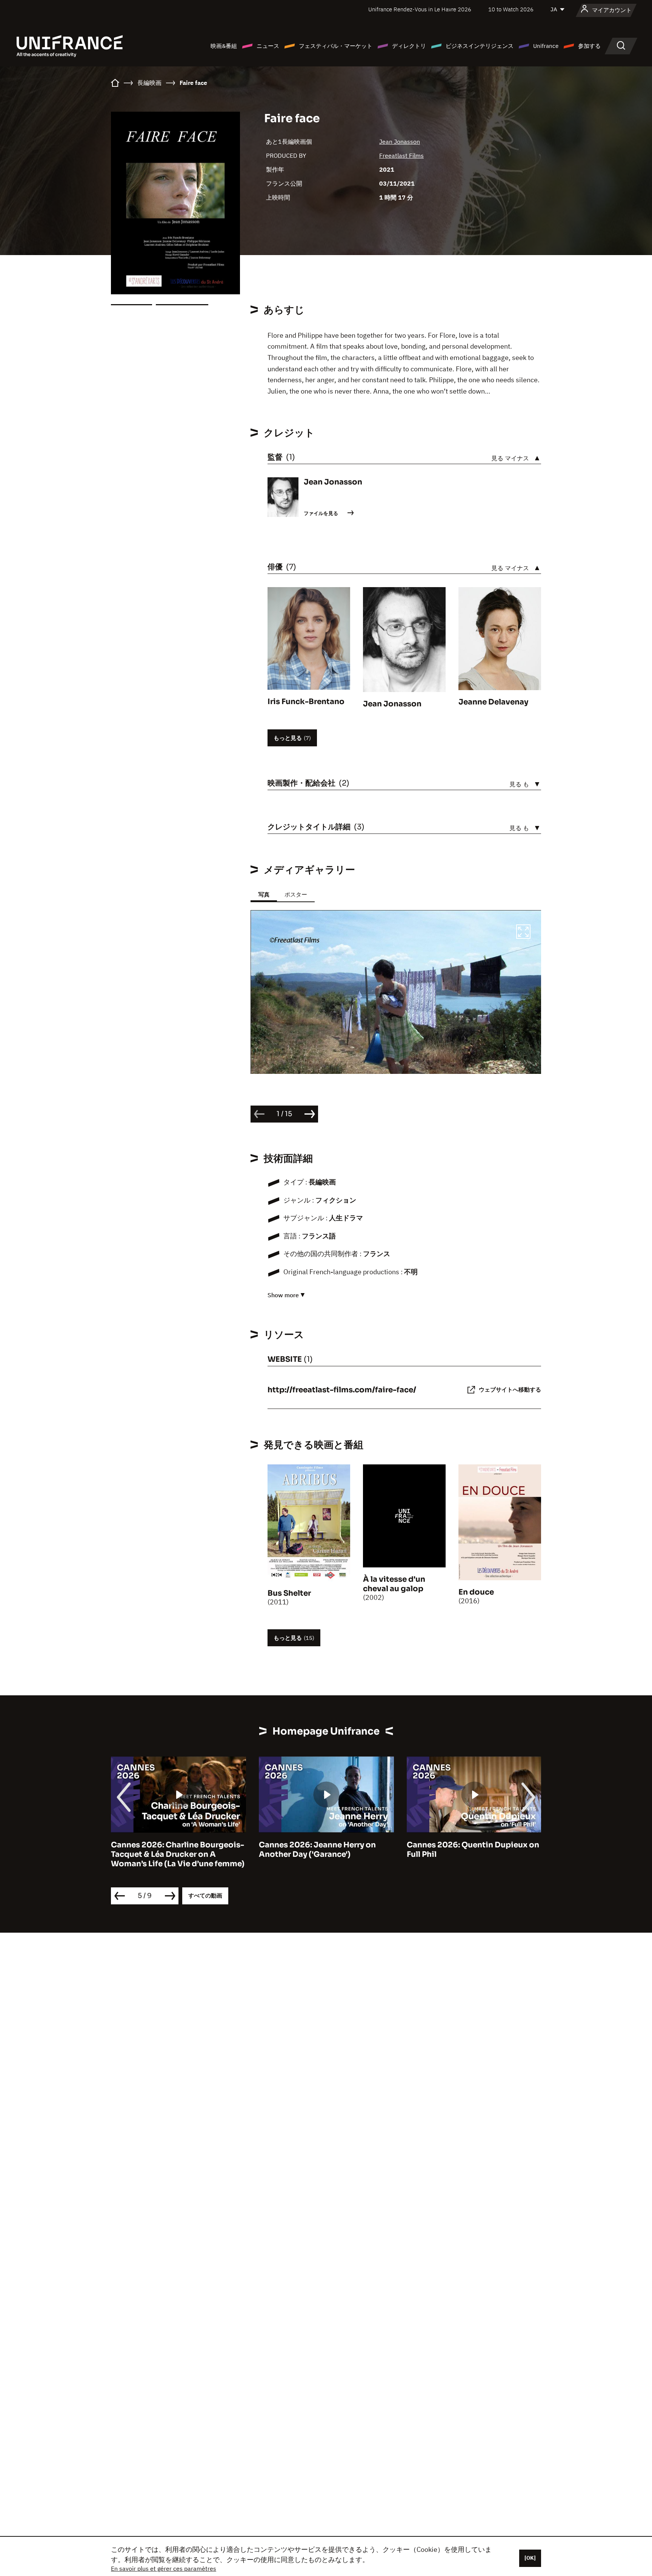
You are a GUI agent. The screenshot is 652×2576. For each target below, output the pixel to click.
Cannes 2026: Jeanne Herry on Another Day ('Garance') (317, 1850)
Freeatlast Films (401, 155)
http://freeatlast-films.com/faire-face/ (342, 1390)
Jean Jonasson (400, 141)
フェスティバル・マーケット (336, 46)
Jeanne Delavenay (493, 702)
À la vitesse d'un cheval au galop (394, 1584)
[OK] (530, 2558)
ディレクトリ (409, 46)
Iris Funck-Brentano (306, 702)
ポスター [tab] (296, 894)
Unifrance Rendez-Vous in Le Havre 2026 (420, 9)
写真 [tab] (264, 894)
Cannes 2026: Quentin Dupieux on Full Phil (473, 1850)
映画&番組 (224, 46)
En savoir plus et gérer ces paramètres (164, 2568)
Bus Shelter (289, 1593)
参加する (589, 46)
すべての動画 (205, 1895)
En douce (476, 1592)
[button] (523, 933)
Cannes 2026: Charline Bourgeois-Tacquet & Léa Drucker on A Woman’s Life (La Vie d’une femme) (178, 1854)
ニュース (268, 46)
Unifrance (546, 46)
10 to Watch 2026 (511, 9)
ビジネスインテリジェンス (480, 46)
